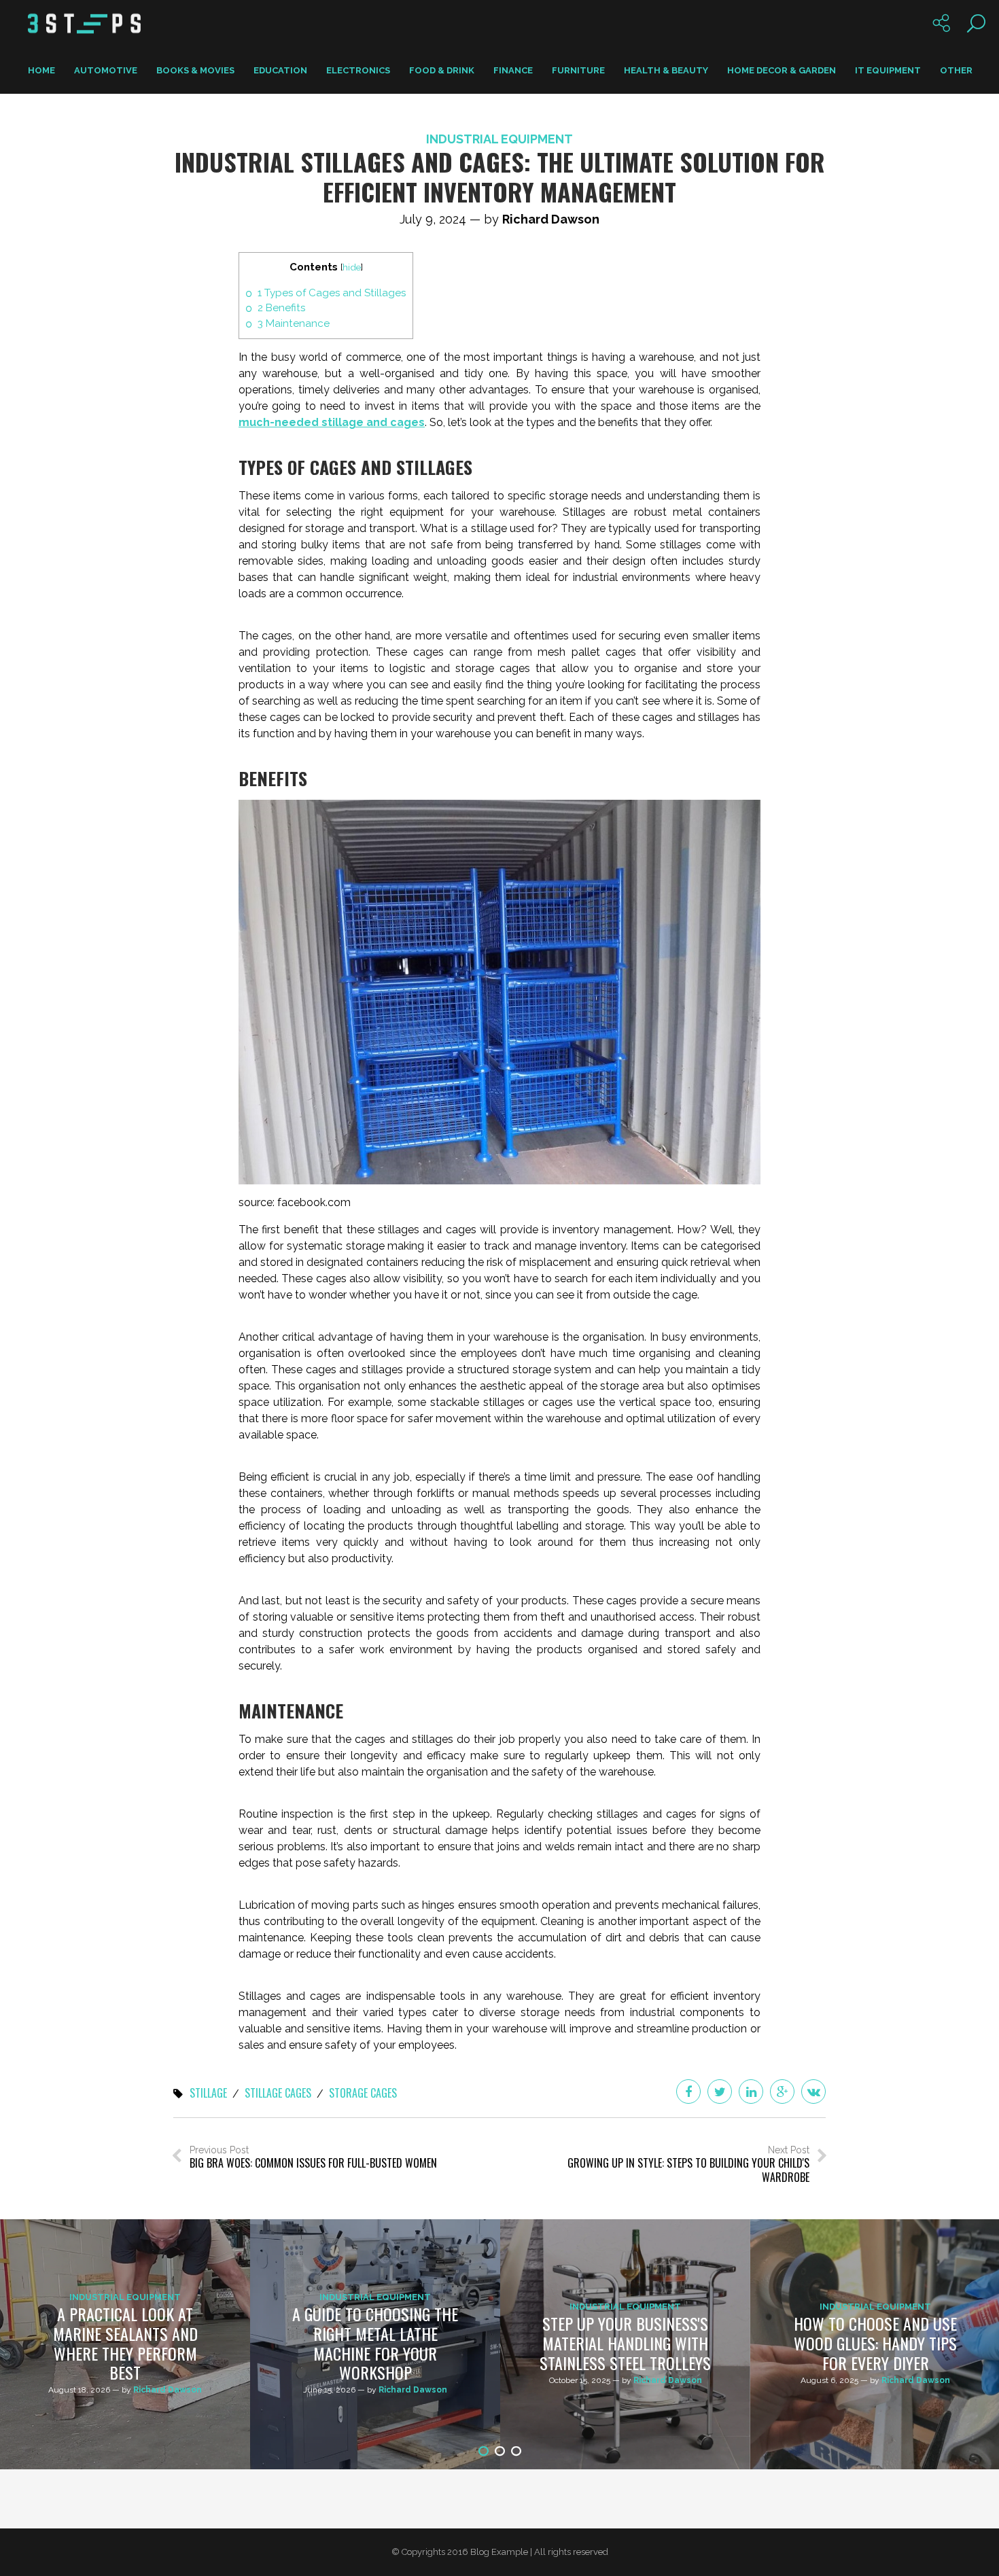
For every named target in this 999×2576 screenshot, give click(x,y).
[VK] (813, 2092)
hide (352, 267)
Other (956, 70)
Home (41, 70)
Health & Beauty (666, 70)
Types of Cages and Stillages (332, 293)
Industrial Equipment (500, 139)
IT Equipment (888, 70)
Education (280, 70)
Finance (513, 70)
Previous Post (313, 2158)
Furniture (578, 70)
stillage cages (278, 2094)
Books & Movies (195, 70)
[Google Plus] (782, 2092)
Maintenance (294, 323)
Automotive (106, 70)
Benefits (281, 308)
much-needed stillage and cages (332, 422)
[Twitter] (720, 2092)
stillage (208, 2094)
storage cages (363, 2094)
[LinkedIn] (751, 2092)
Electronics (358, 70)
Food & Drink (442, 70)
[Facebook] (688, 2092)
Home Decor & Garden (782, 70)
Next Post (688, 2165)
